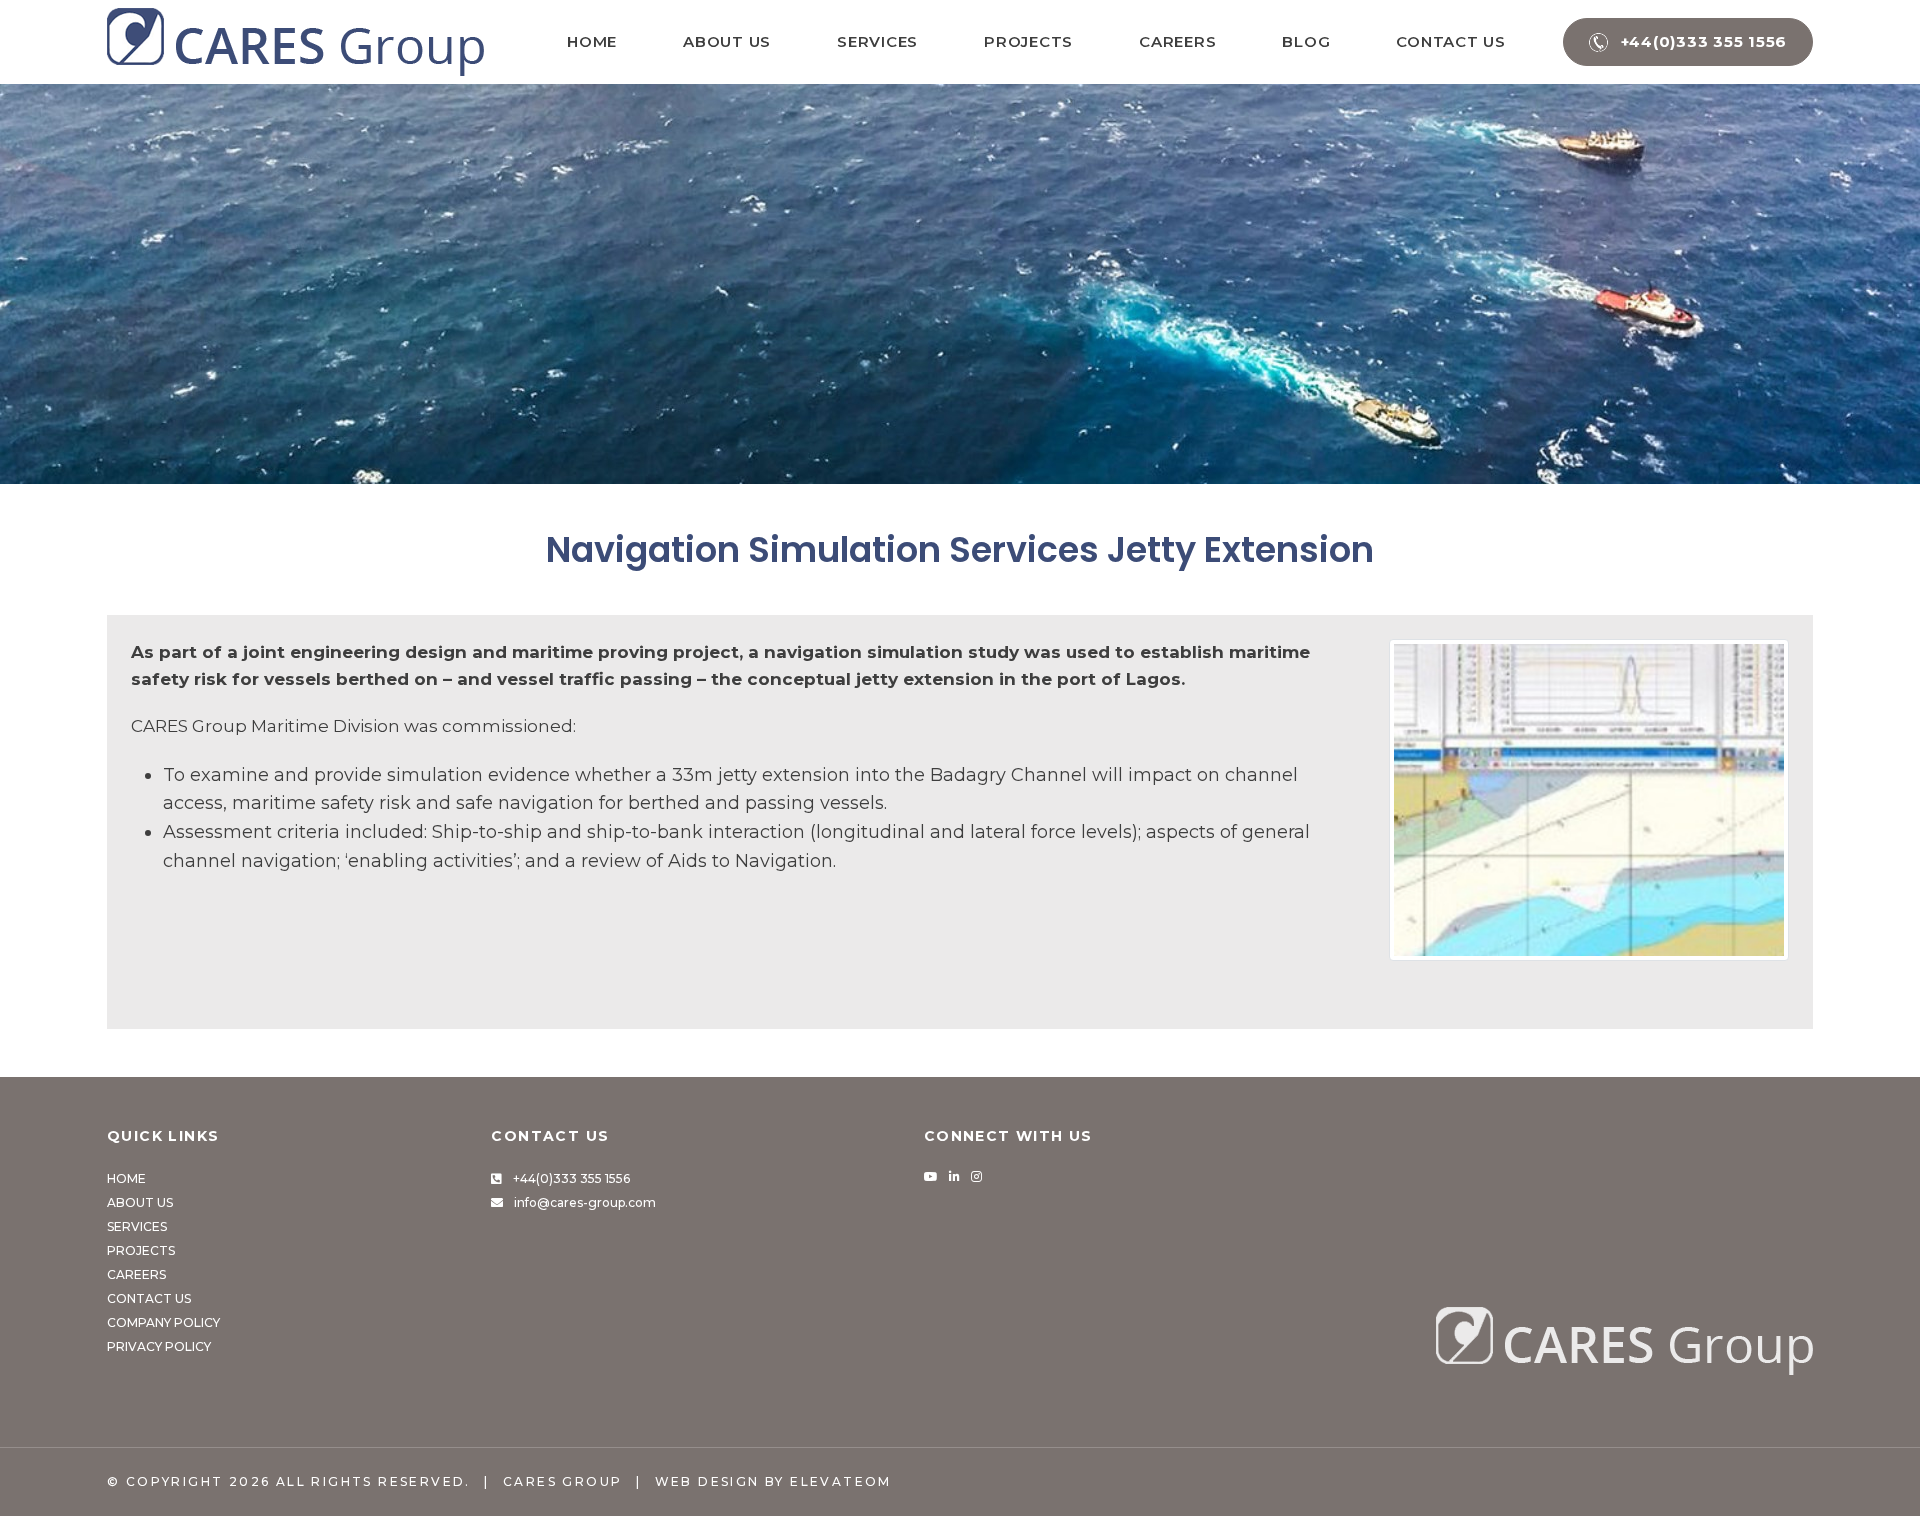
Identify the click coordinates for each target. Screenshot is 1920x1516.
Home (592, 41)
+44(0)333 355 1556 (571, 1178)
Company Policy (163, 1322)
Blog (1306, 41)
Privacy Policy (159, 1346)
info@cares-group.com (585, 1202)
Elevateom (841, 1481)
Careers (1177, 41)
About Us (727, 41)
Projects (1028, 41)
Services (877, 41)
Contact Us (1451, 41)
